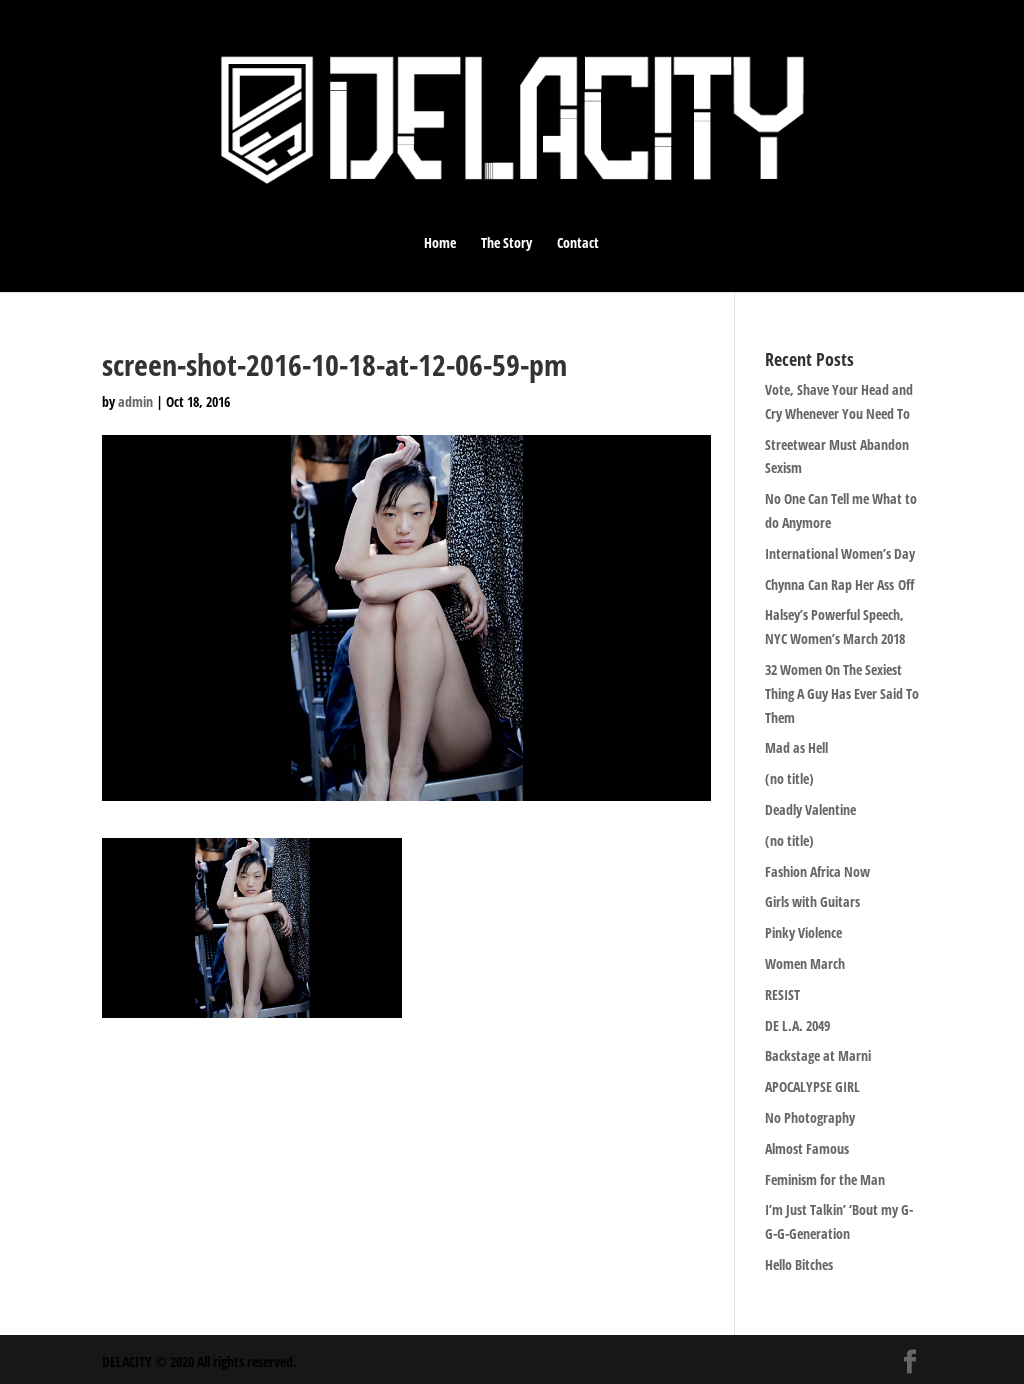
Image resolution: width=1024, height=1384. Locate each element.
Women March (805, 963)
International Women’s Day (840, 553)
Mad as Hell (796, 747)
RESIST (782, 994)
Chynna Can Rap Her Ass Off (839, 584)
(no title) (789, 778)
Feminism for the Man (825, 1179)
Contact (578, 244)
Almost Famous (807, 1148)
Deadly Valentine (810, 809)
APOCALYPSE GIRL (812, 1086)
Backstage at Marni (818, 1055)
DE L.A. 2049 (797, 1025)
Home (440, 244)
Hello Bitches (799, 1264)
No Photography (810, 1117)
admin (135, 401)
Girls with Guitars (812, 901)
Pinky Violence (803, 932)
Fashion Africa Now (817, 871)
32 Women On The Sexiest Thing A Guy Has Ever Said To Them (842, 693)
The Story (506, 244)
